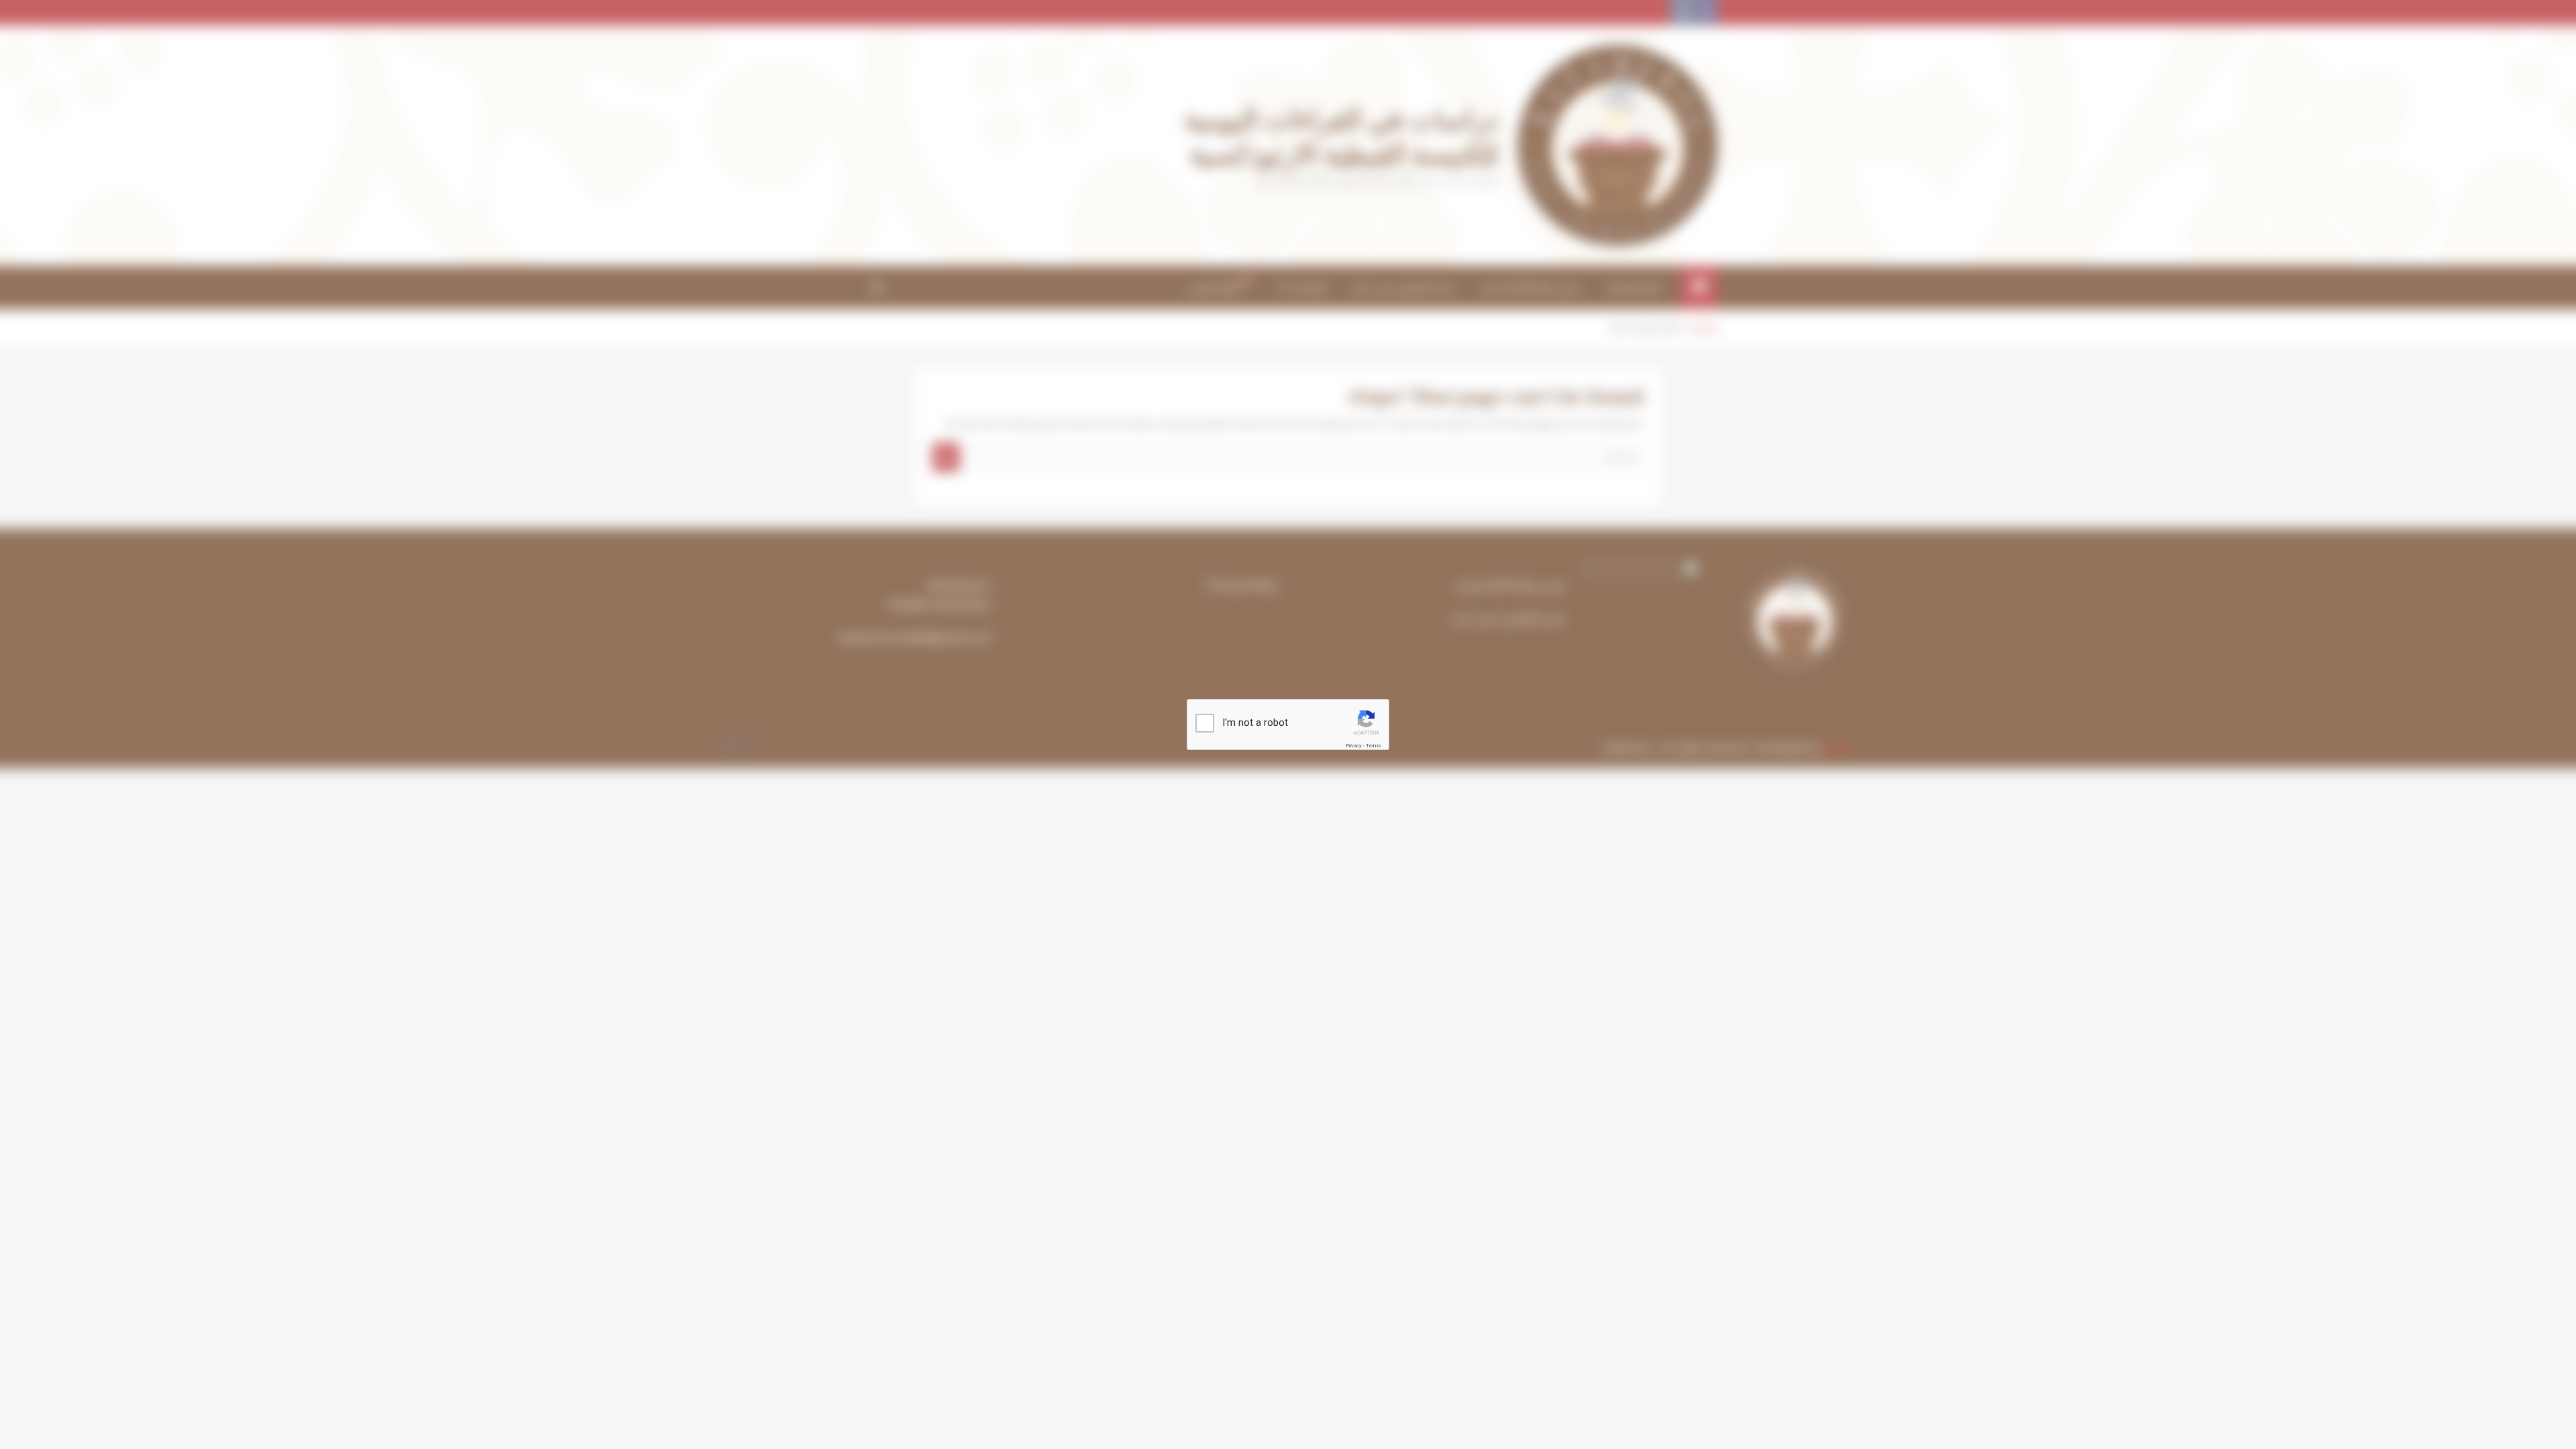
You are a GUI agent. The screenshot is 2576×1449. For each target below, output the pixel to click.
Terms (1373, 746)
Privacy (1354, 746)
